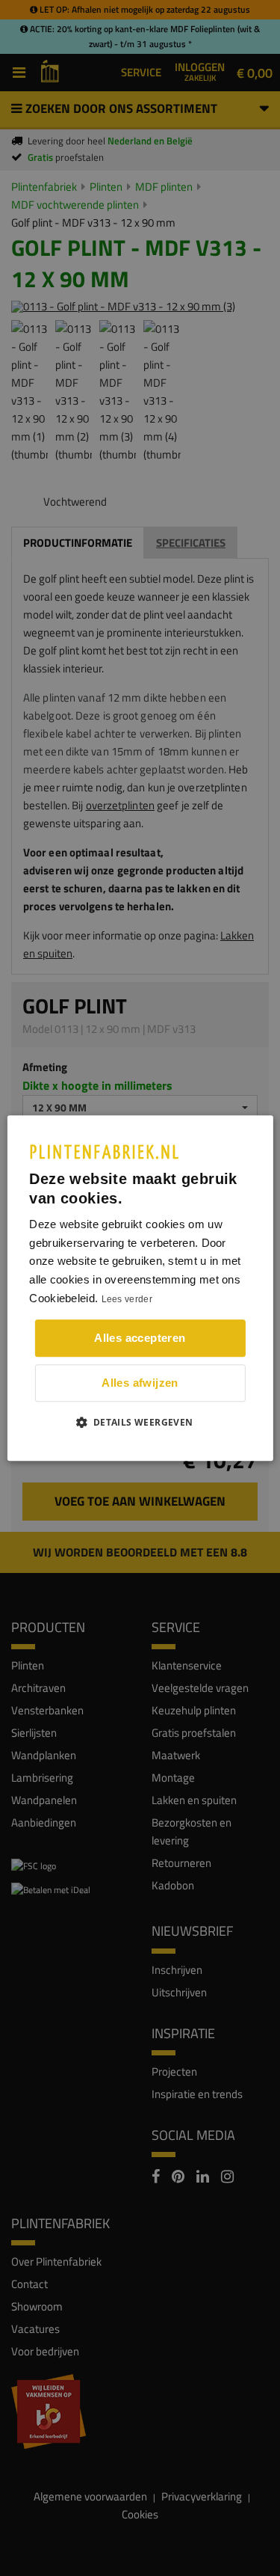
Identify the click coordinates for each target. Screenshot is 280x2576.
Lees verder (127, 1299)
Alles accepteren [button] (140, 1338)
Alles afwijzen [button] (140, 1383)
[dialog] (140, 1288)
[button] (140, 1422)
